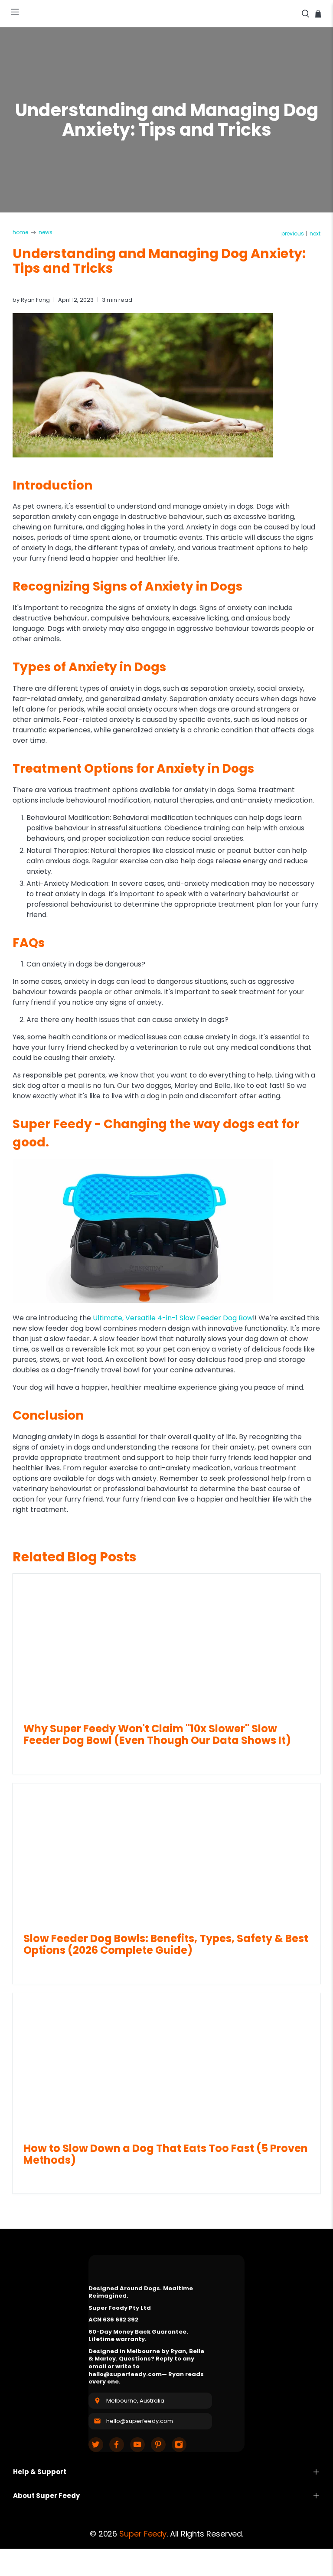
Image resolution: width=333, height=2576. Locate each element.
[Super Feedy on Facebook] (117, 2445)
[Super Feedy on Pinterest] (158, 2445)
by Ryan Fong (31, 300)
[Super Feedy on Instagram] (179, 2445)
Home (20, 232)
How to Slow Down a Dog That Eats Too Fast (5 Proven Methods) (166, 2154)
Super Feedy (143, 2534)
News (46, 232)
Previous (293, 234)
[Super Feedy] (166, 14)
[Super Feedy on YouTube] (137, 2445)
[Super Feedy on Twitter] (96, 2445)
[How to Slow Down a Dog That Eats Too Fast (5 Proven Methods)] (166, 2063)
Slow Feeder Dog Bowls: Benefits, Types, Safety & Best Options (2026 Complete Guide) (166, 1944)
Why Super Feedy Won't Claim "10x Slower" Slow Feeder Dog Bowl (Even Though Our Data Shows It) (157, 1734)
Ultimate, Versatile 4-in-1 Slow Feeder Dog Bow (173, 1318)
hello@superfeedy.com (140, 2421)
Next (315, 234)
